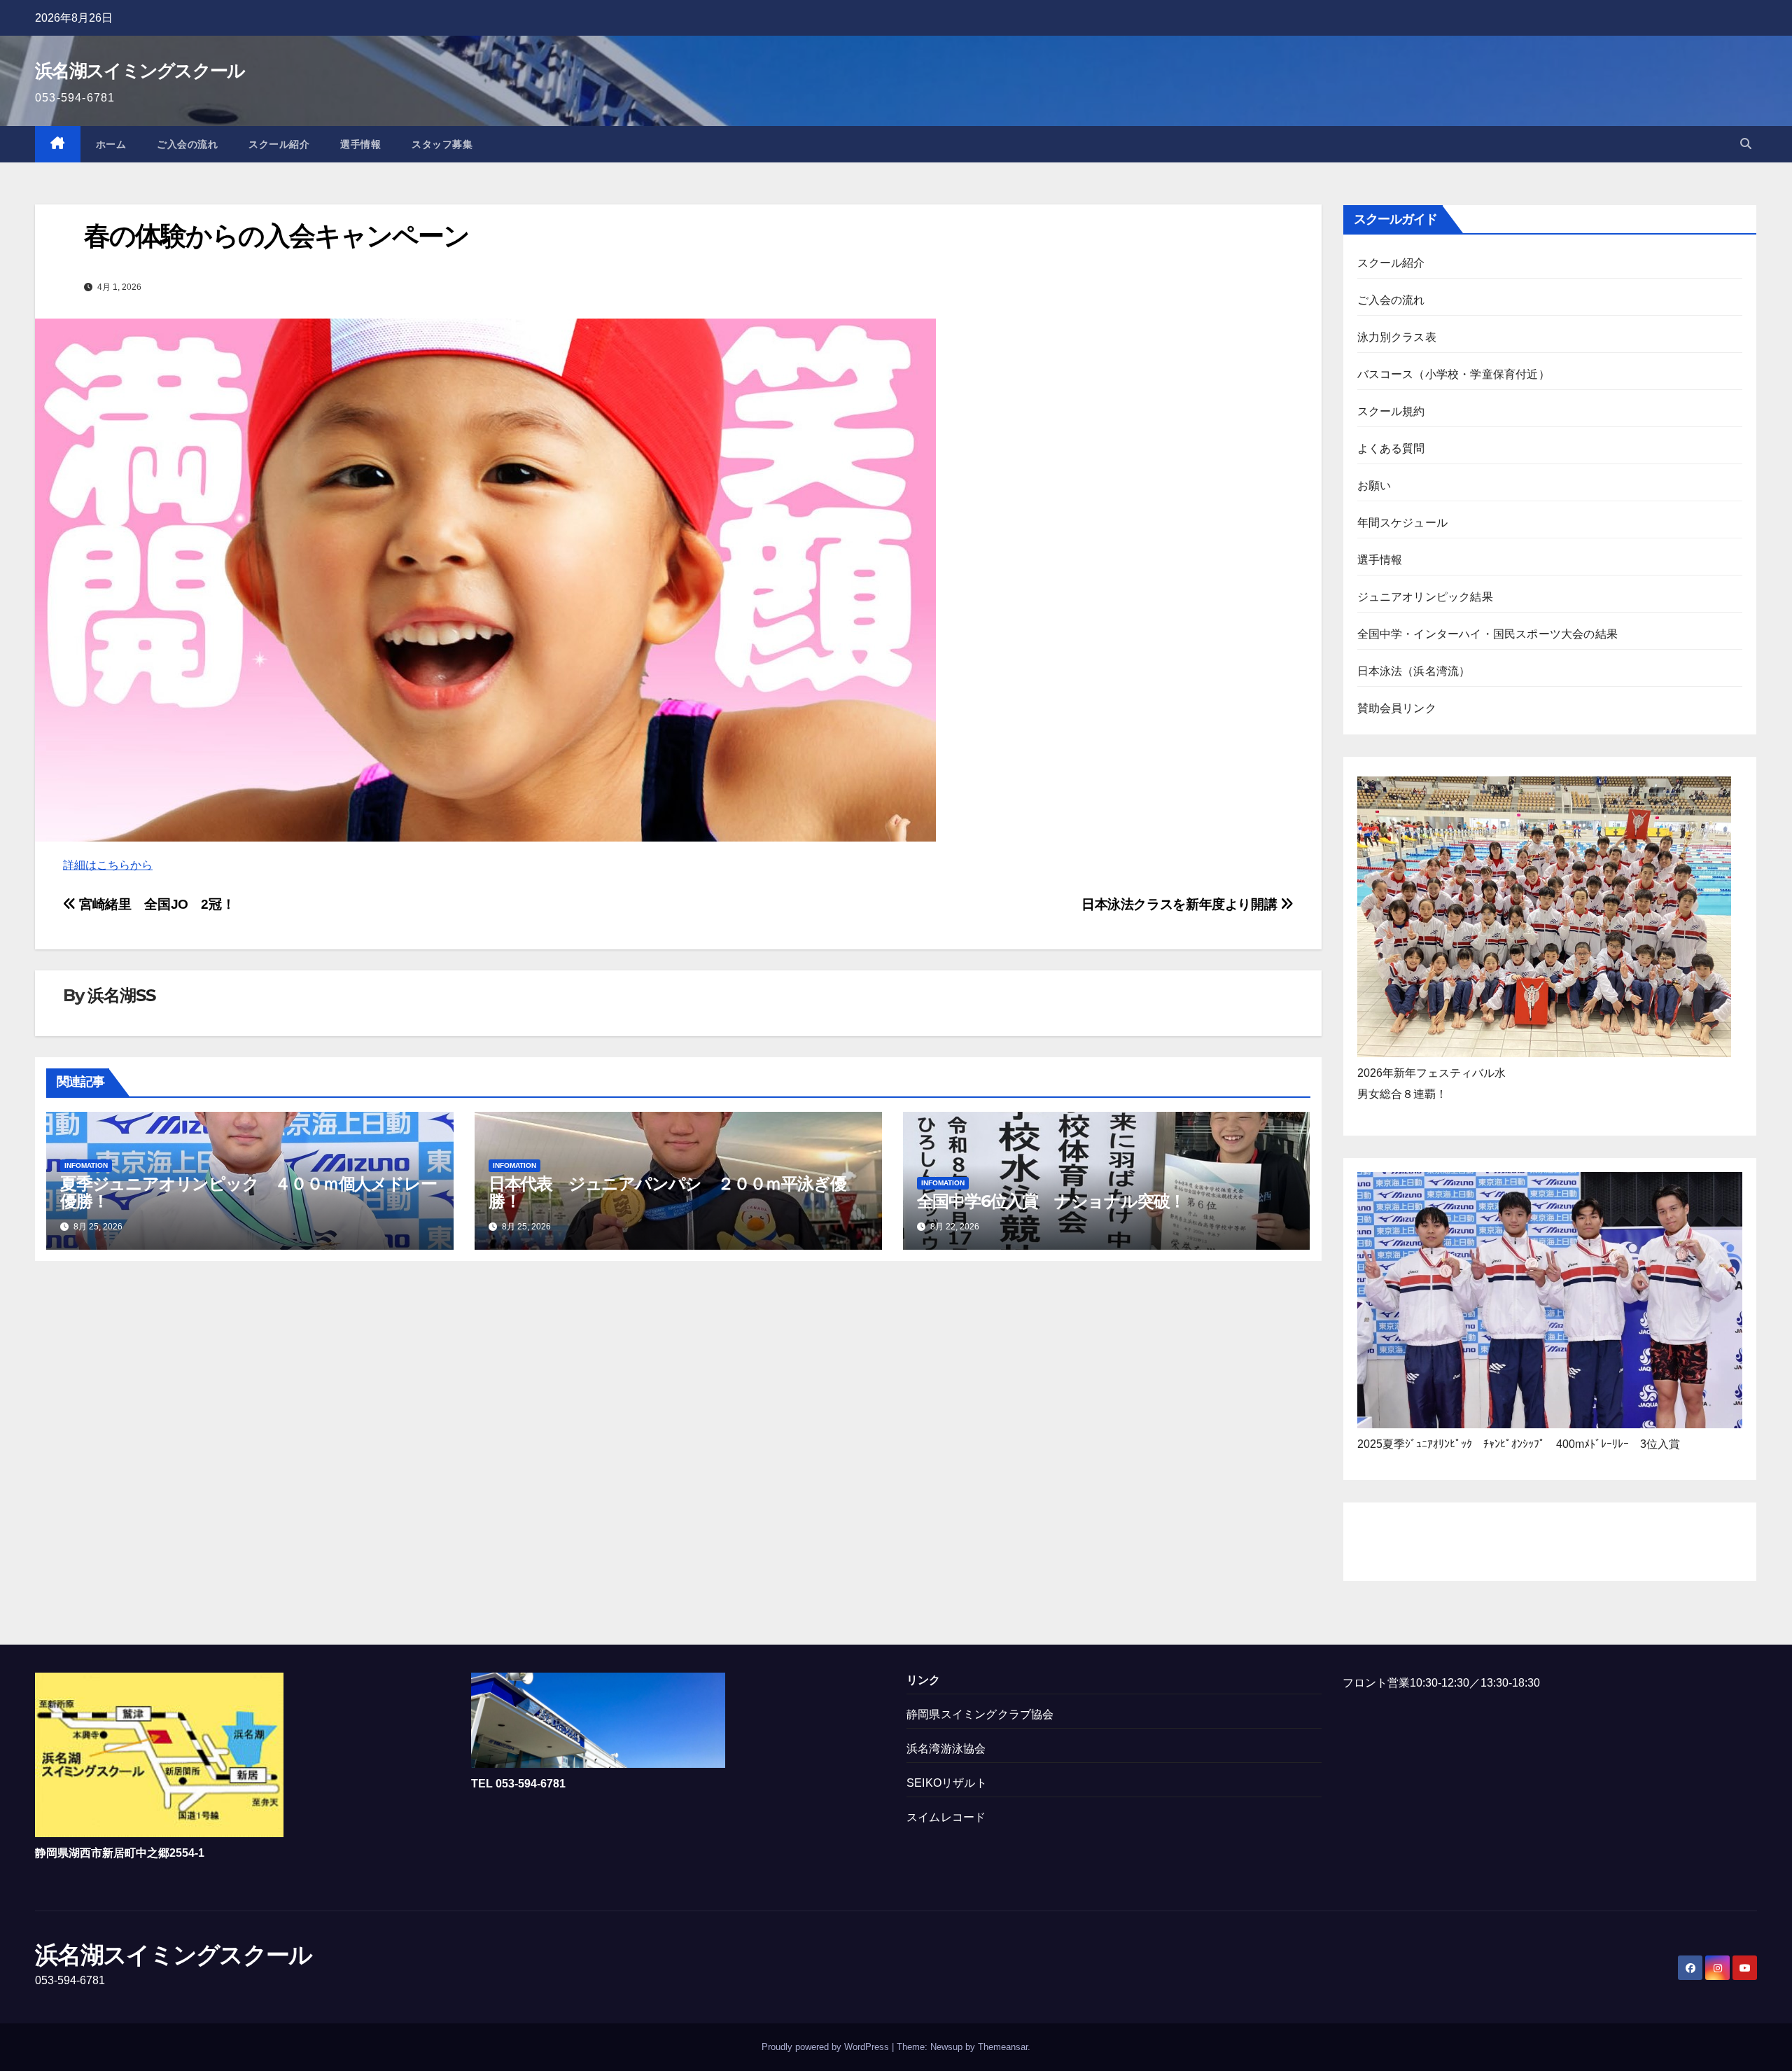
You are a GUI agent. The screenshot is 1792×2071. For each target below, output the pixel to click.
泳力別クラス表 (1397, 337)
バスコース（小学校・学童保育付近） (1454, 374)
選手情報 (360, 144)
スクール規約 (1391, 411)
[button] (1746, 144)
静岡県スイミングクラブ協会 (980, 1714)
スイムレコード (946, 1817)
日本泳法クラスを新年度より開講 (1181, 904)
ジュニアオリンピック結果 (1425, 597)
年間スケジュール (1403, 523)
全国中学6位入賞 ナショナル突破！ (1051, 1201)
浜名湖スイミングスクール (140, 71)
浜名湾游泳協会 (946, 1749)
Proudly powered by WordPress (827, 2047)
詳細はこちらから (108, 865)
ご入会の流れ (187, 144)
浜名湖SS (121, 995)
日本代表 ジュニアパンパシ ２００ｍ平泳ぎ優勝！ (667, 1192)
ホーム (111, 144)
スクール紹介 (279, 144)
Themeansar (1003, 2047)
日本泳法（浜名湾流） (1414, 671)
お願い (1374, 486)
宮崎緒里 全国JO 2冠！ (155, 904)
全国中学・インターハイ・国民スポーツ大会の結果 (1488, 634)
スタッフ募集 (442, 144)
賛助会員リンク (1397, 708)
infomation (86, 1165)
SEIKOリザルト (947, 1783)
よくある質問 (1391, 448)
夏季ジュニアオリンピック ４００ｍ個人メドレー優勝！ (248, 1192)
